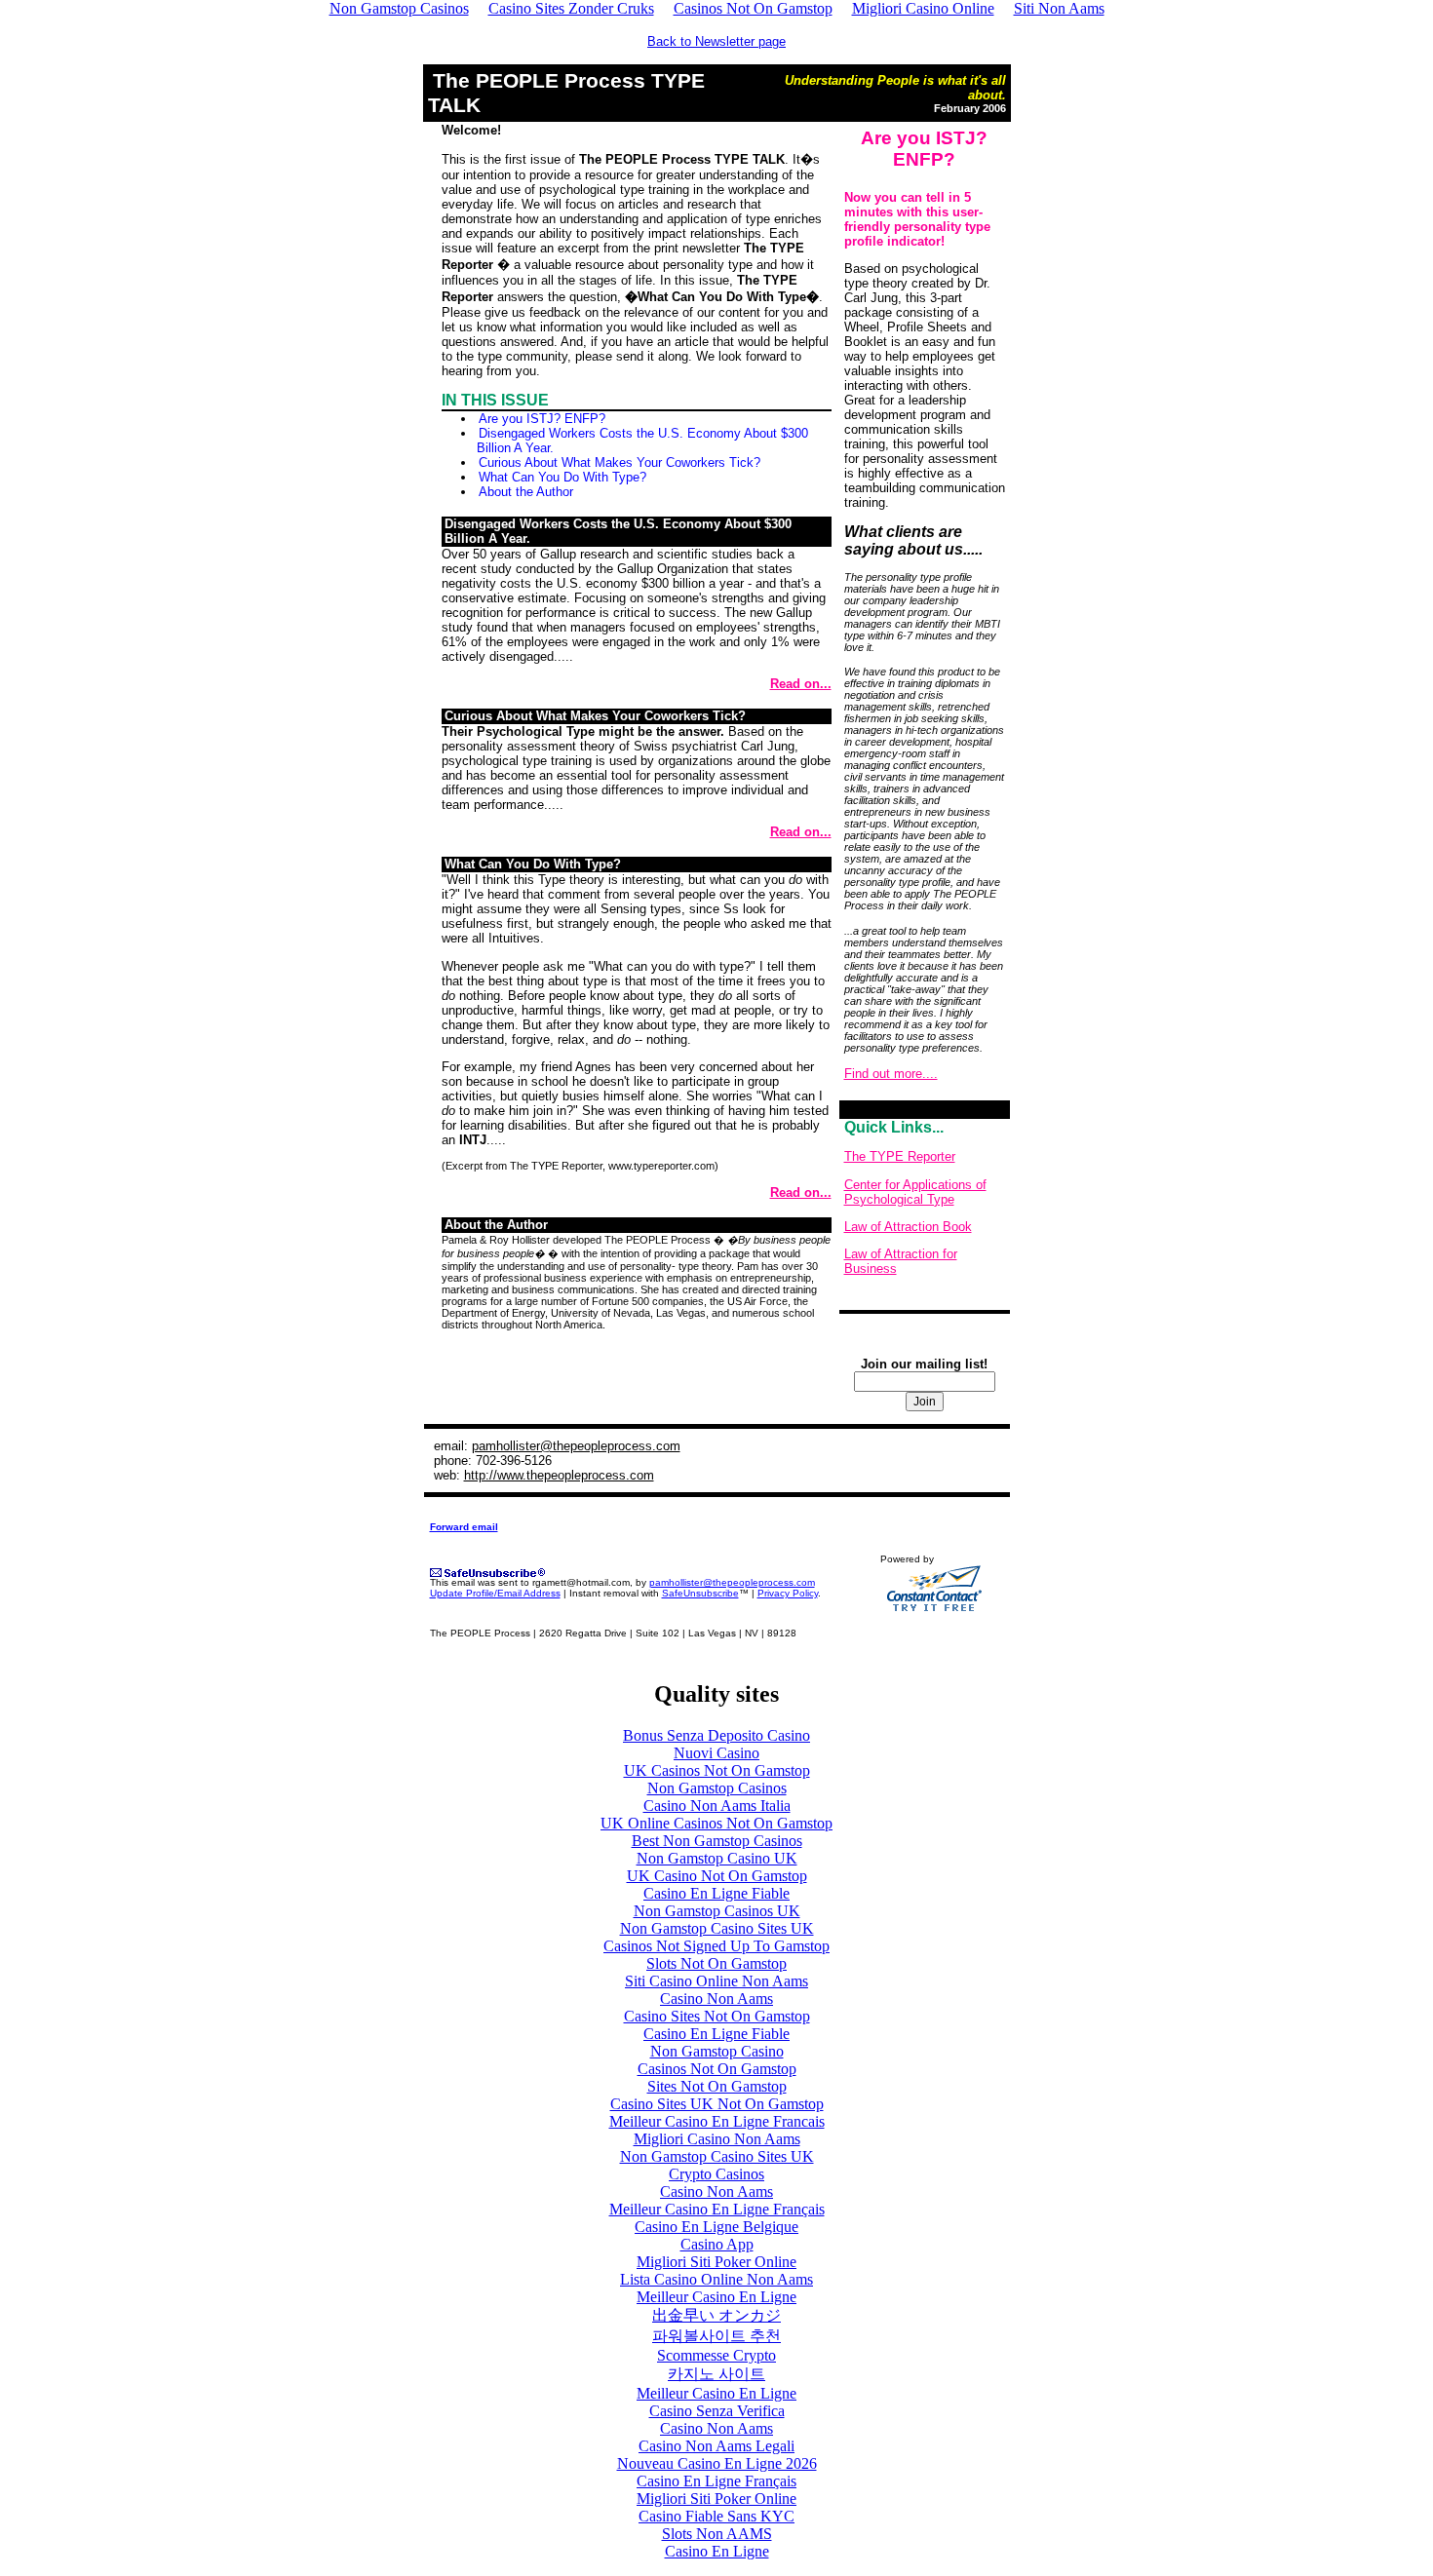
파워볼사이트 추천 (716, 2336)
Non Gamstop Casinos (717, 1788)
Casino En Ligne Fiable (716, 1893)
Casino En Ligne (717, 2551)
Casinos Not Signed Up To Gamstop (716, 1946)
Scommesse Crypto (716, 2355)
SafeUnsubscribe (700, 1593)
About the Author (526, 492)
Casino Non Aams (716, 1999)
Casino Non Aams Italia (717, 1806)
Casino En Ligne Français (716, 2481)
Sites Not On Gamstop (717, 2086)
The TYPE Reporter (900, 1156)
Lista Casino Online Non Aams (716, 2279)
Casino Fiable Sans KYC (716, 2516)
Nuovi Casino (716, 1753)
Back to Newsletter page (716, 41)
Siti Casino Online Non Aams (716, 1981)
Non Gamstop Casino (717, 2051)
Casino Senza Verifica (717, 2411)
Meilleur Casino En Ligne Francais (717, 2121)
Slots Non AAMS (717, 2534)
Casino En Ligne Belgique (716, 2227)
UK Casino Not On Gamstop (717, 1876)
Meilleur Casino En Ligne (716, 2297)
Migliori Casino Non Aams (717, 2139)
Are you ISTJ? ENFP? (542, 419)
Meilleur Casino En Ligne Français (717, 2209)
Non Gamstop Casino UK (717, 1858)
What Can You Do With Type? (562, 477)
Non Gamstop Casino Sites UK (717, 1928)
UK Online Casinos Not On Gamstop (716, 1823)
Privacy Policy (788, 1593)
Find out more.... (891, 1074)
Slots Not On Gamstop (716, 1963)
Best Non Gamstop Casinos (717, 1841)
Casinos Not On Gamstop (717, 2069)
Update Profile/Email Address (495, 1593)
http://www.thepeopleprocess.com (559, 1475)
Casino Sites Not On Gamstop (717, 2016)
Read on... (801, 684)
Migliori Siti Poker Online (716, 2262)
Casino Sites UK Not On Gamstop (717, 2104)
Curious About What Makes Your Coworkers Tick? (620, 462)
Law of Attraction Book (908, 1227)
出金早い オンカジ (716, 2315)
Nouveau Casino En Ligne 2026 (717, 2463)
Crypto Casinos (716, 2174)
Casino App (717, 2244)
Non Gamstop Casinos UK (717, 1911)
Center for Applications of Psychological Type (915, 1192)
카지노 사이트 (716, 2374)
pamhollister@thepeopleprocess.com (576, 1446)
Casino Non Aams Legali (716, 2446)
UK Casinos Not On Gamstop (717, 1770)
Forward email (464, 1527)
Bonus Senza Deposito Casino (716, 1735)
